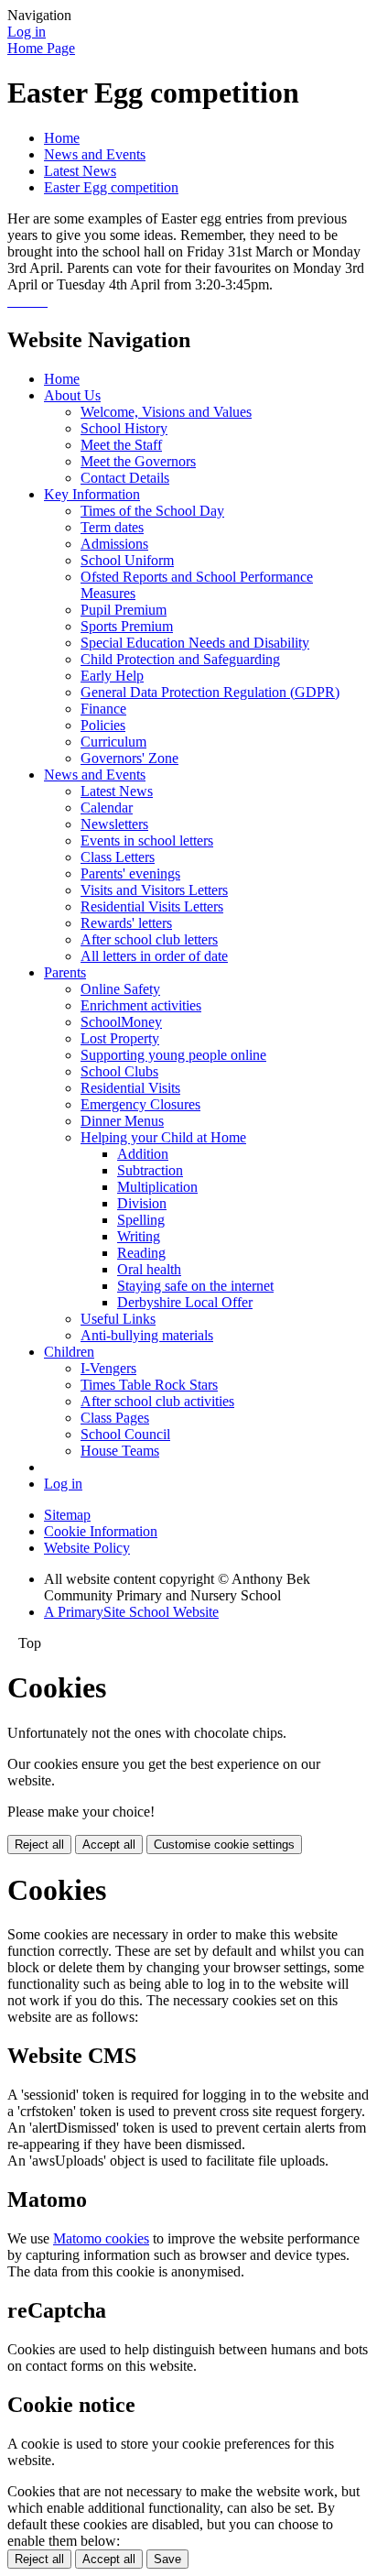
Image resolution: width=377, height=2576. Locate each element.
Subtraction (150, 1170)
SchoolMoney (121, 1022)
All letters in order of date (154, 956)
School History (124, 428)
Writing (139, 1236)
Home (62, 138)
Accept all (109, 1845)
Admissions (114, 544)
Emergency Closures (140, 1104)
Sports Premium (127, 626)
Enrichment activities (141, 1005)
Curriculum (113, 742)
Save (167, 2559)
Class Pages (115, 1418)
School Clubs (119, 1071)
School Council (125, 1434)
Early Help (112, 676)
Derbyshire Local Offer (185, 1302)
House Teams (120, 1451)
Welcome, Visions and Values (166, 412)
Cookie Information (101, 1531)
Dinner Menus (122, 1121)
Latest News (80, 171)
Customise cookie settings (224, 1845)
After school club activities (157, 1401)
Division (142, 1203)
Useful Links (118, 1319)
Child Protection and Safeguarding (180, 659)
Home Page (41, 48)
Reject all (39, 1845)
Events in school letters (147, 840)
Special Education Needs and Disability (195, 643)
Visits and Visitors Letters (154, 890)
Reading (141, 1253)
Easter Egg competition (111, 187)
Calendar (107, 808)
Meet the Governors (138, 461)
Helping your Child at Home (163, 1137)
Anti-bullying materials (147, 1335)
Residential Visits (130, 1088)
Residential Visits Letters (152, 906)
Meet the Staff (121, 445)
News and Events (95, 154)
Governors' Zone (129, 758)
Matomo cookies (101, 2238)
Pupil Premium (124, 610)
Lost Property (120, 1038)
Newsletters (114, 824)
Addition (143, 1154)
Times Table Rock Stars (149, 1385)
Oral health (149, 1269)
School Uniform (127, 560)
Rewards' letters (126, 923)
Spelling (141, 1220)
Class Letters (118, 857)
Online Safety (120, 989)
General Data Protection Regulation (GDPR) (210, 692)
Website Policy (87, 1548)
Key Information (92, 494)
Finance (103, 709)
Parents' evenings (130, 873)
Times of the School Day (152, 511)
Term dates (112, 527)
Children (69, 1352)
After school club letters (149, 939)
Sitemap (67, 1515)
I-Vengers (108, 1368)
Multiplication (157, 1187)
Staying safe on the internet (195, 1286)
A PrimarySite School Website (131, 1612)
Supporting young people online (173, 1055)
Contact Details (125, 478)
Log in (27, 32)
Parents (65, 972)
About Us (72, 395)
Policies (103, 725)
